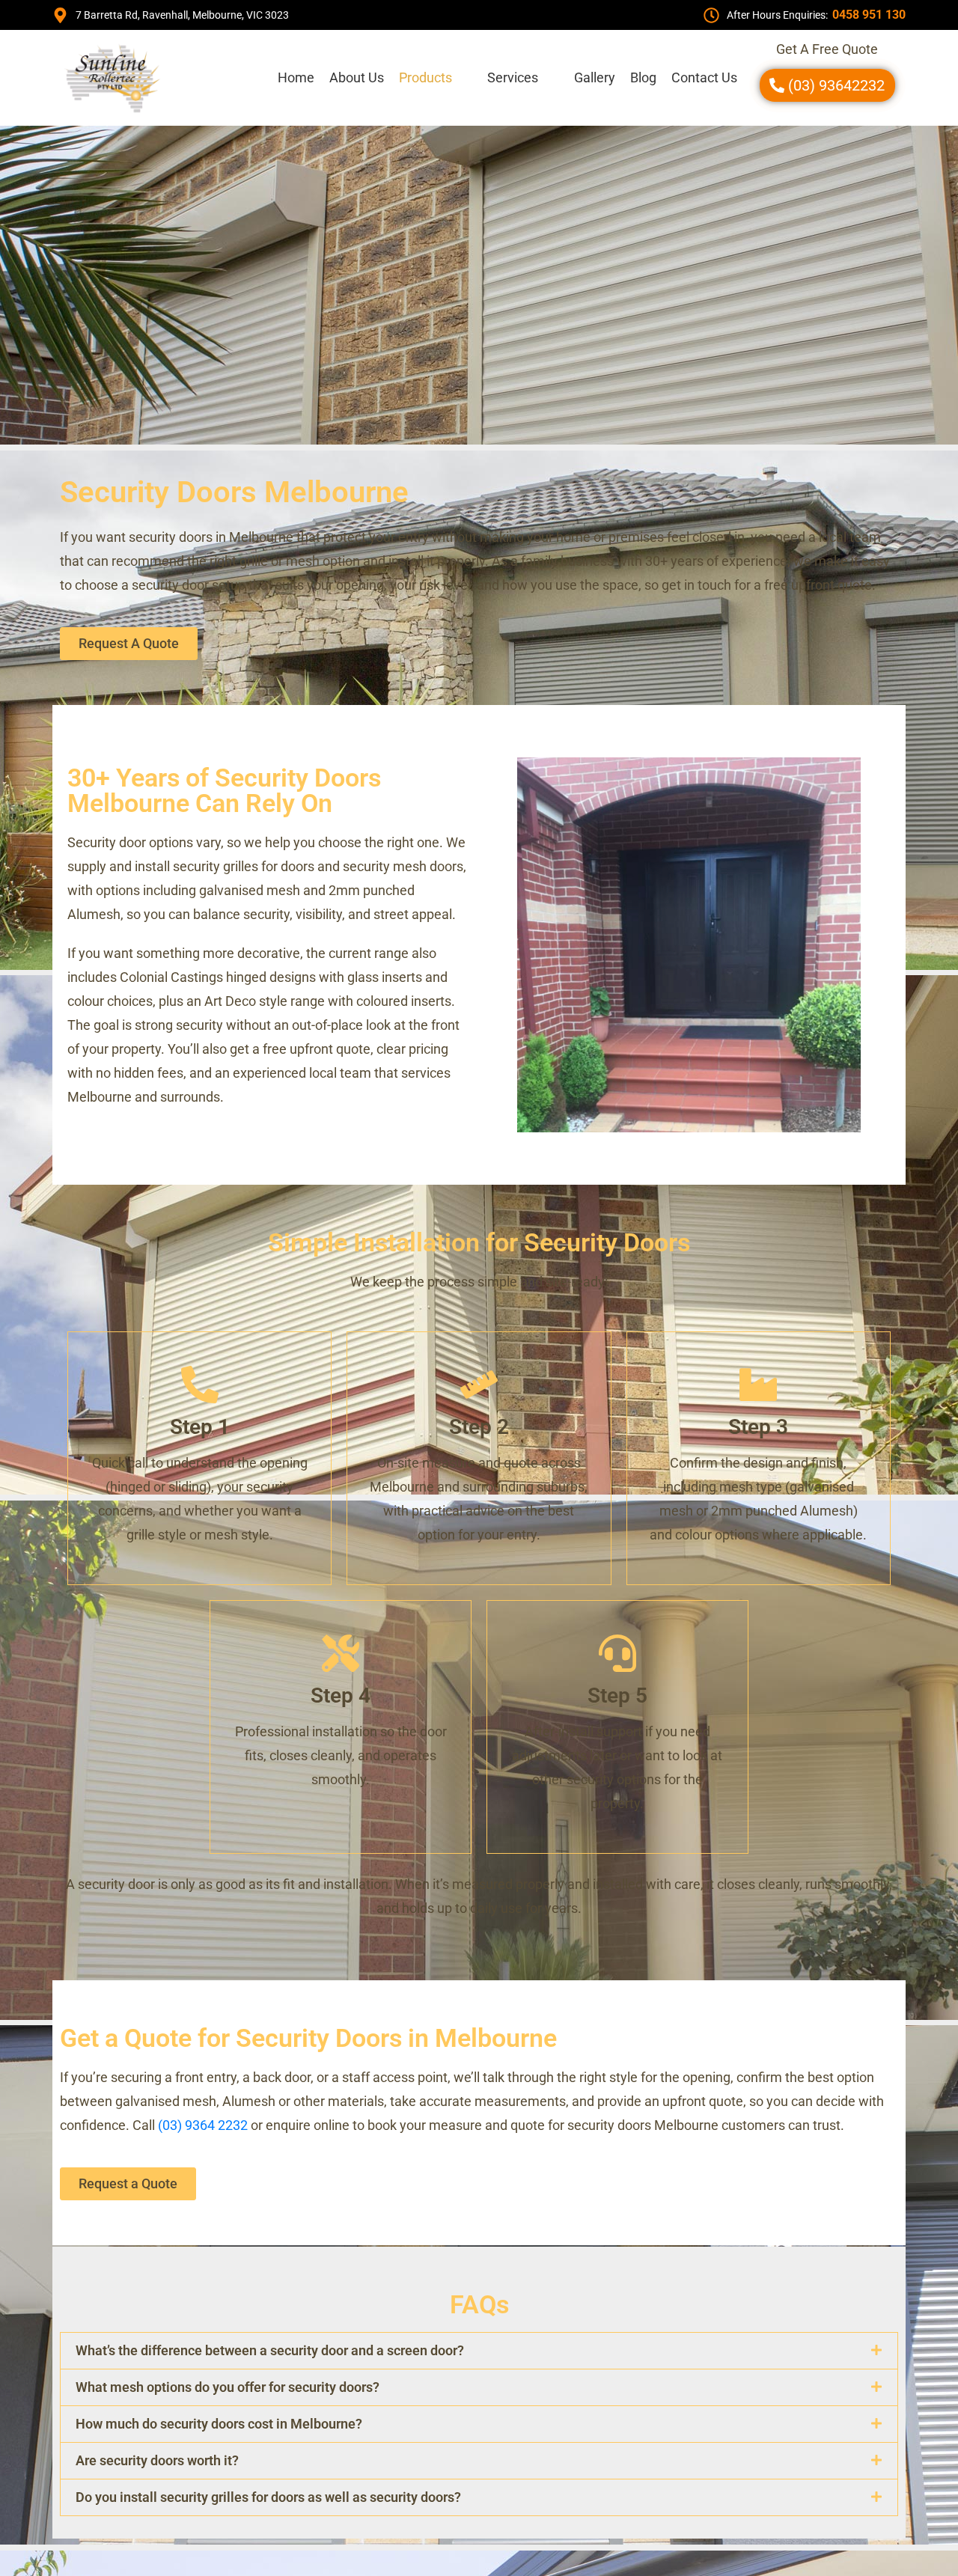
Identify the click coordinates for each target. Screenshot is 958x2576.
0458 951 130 (869, 15)
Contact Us (704, 77)
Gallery (595, 77)
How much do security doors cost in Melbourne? (219, 2424)
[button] (436, 78)
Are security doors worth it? (157, 2460)
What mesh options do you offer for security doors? (228, 2387)
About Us (357, 77)
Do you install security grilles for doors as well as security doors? (268, 2497)
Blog (643, 77)
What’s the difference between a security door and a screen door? (270, 2350)
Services (513, 77)
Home (296, 77)
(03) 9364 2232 (203, 2125)
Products (425, 77)
